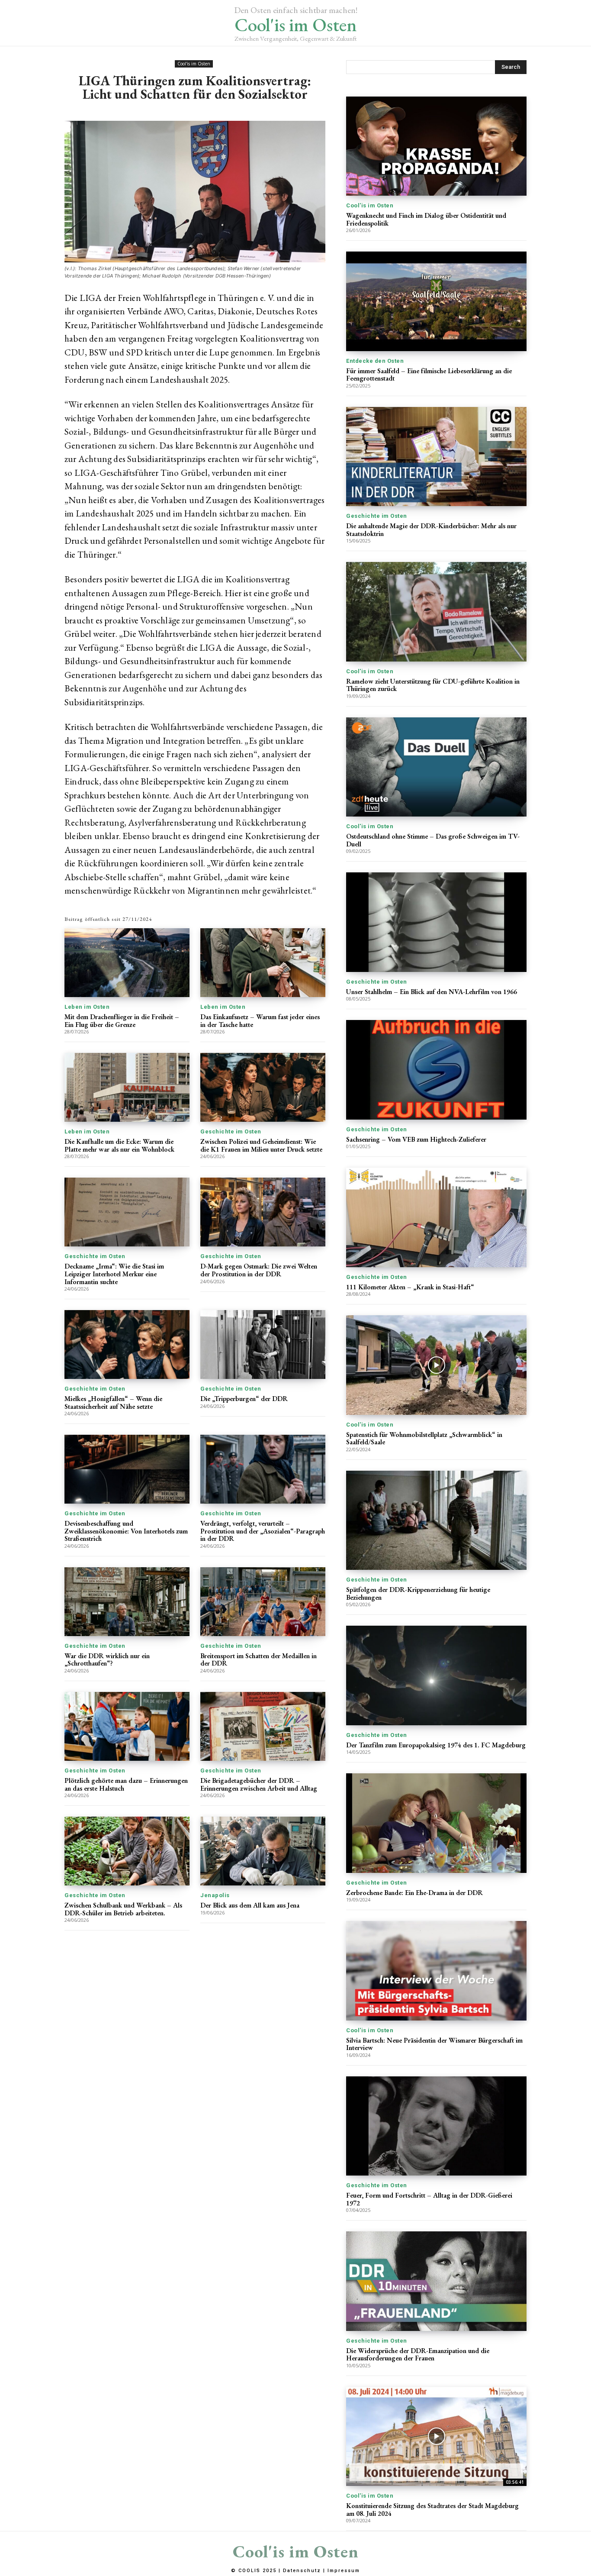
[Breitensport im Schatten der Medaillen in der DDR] (263, 1602)
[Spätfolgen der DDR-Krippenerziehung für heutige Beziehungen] (436, 1520)
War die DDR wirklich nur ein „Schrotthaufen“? (107, 1660)
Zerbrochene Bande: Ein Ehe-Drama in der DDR (414, 1893)
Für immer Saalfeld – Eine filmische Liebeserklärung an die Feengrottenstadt (429, 375)
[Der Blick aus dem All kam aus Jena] (263, 1851)
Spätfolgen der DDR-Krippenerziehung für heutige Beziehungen (418, 1593)
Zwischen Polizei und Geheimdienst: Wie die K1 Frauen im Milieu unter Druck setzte (261, 1145)
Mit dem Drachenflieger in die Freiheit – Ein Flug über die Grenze (122, 1021)
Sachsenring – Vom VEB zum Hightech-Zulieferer (416, 1139)
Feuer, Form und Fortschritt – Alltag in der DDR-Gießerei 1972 (429, 2199)
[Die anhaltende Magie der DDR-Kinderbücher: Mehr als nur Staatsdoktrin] (436, 457)
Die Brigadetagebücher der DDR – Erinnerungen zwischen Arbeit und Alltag (259, 1784)
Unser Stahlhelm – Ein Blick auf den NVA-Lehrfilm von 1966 (432, 992)
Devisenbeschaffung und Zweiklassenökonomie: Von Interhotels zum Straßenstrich (126, 1531)
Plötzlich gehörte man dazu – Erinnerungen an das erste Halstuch (126, 1784)
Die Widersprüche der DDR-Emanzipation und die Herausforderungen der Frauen (418, 2355)
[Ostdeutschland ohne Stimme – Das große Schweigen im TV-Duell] (436, 767)
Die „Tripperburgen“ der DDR (244, 1399)
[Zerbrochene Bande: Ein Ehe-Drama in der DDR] (436, 1823)
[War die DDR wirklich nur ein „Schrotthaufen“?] (127, 1602)
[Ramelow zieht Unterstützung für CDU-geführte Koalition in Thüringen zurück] (436, 612)
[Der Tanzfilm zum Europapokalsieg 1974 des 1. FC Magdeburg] (436, 1675)
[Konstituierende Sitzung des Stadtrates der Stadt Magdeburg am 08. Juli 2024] (436, 2436)
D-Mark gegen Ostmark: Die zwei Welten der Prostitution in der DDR (259, 1270)
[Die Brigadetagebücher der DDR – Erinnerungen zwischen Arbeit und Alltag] (263, 1726)
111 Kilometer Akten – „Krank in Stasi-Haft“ (410, 1287)
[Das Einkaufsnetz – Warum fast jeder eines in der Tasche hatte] (263, 963)
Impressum (344, 2571)
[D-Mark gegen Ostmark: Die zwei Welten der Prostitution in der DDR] (263, 1212)
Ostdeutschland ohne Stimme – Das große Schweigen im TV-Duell (433, 840)
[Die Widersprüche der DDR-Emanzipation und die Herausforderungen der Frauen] (436, 2281)
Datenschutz (302, 2571)
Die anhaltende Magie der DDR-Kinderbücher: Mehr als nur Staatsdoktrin (431, 530)
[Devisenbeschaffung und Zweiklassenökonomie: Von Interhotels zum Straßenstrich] (127, 1469)
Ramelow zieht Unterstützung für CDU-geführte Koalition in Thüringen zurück (433, 685)
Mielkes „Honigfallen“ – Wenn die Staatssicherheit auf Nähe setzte (113, 1403)
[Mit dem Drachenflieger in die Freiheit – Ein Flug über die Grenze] (127, 963)
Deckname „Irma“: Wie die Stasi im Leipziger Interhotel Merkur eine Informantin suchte (114, 1274)
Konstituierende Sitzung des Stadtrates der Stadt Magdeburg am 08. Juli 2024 (432, 2510)
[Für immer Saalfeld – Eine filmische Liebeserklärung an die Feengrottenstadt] (436, 301)
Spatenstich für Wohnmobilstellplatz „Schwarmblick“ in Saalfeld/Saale (424, 1438)
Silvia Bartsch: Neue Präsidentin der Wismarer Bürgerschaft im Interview (434, 2044)
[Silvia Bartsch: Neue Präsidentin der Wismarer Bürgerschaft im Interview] (436, 1971)
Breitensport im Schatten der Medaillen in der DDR (259, 1660)
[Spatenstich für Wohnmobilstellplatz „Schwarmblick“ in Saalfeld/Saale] (436, 1365)
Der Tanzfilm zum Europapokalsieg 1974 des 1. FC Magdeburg (436, 1745)
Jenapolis (215, 1895)
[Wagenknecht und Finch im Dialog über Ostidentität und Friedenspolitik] (436, 146)
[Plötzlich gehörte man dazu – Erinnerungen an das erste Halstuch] (127, 1726)
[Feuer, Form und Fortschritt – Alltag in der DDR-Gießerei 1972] (436, 2126)
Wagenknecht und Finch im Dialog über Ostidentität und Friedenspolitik (426, 219)
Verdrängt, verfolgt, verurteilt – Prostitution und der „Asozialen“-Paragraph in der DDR (263, 1531)
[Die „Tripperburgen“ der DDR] (263, 1344)
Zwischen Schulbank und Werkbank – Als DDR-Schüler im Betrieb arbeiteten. (123, 1909)
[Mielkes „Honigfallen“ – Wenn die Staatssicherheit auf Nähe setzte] (127, 1344)
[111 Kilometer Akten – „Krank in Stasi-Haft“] (436, 1217)
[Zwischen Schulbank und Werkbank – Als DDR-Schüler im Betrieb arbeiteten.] (127, 1851)
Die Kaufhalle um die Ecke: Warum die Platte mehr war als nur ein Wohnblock (119, 1145)
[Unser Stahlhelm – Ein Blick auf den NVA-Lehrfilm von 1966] (436, 922)
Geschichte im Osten (231, 1131)
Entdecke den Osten (375, 361)
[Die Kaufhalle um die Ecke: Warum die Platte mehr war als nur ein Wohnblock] (127, 1087)
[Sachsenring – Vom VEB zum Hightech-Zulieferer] (436, 1070)
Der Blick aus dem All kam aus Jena (250, 1905)
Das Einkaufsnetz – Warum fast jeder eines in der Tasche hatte (260, 1021)
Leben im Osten (87, 1007)
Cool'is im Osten (194, 64)
